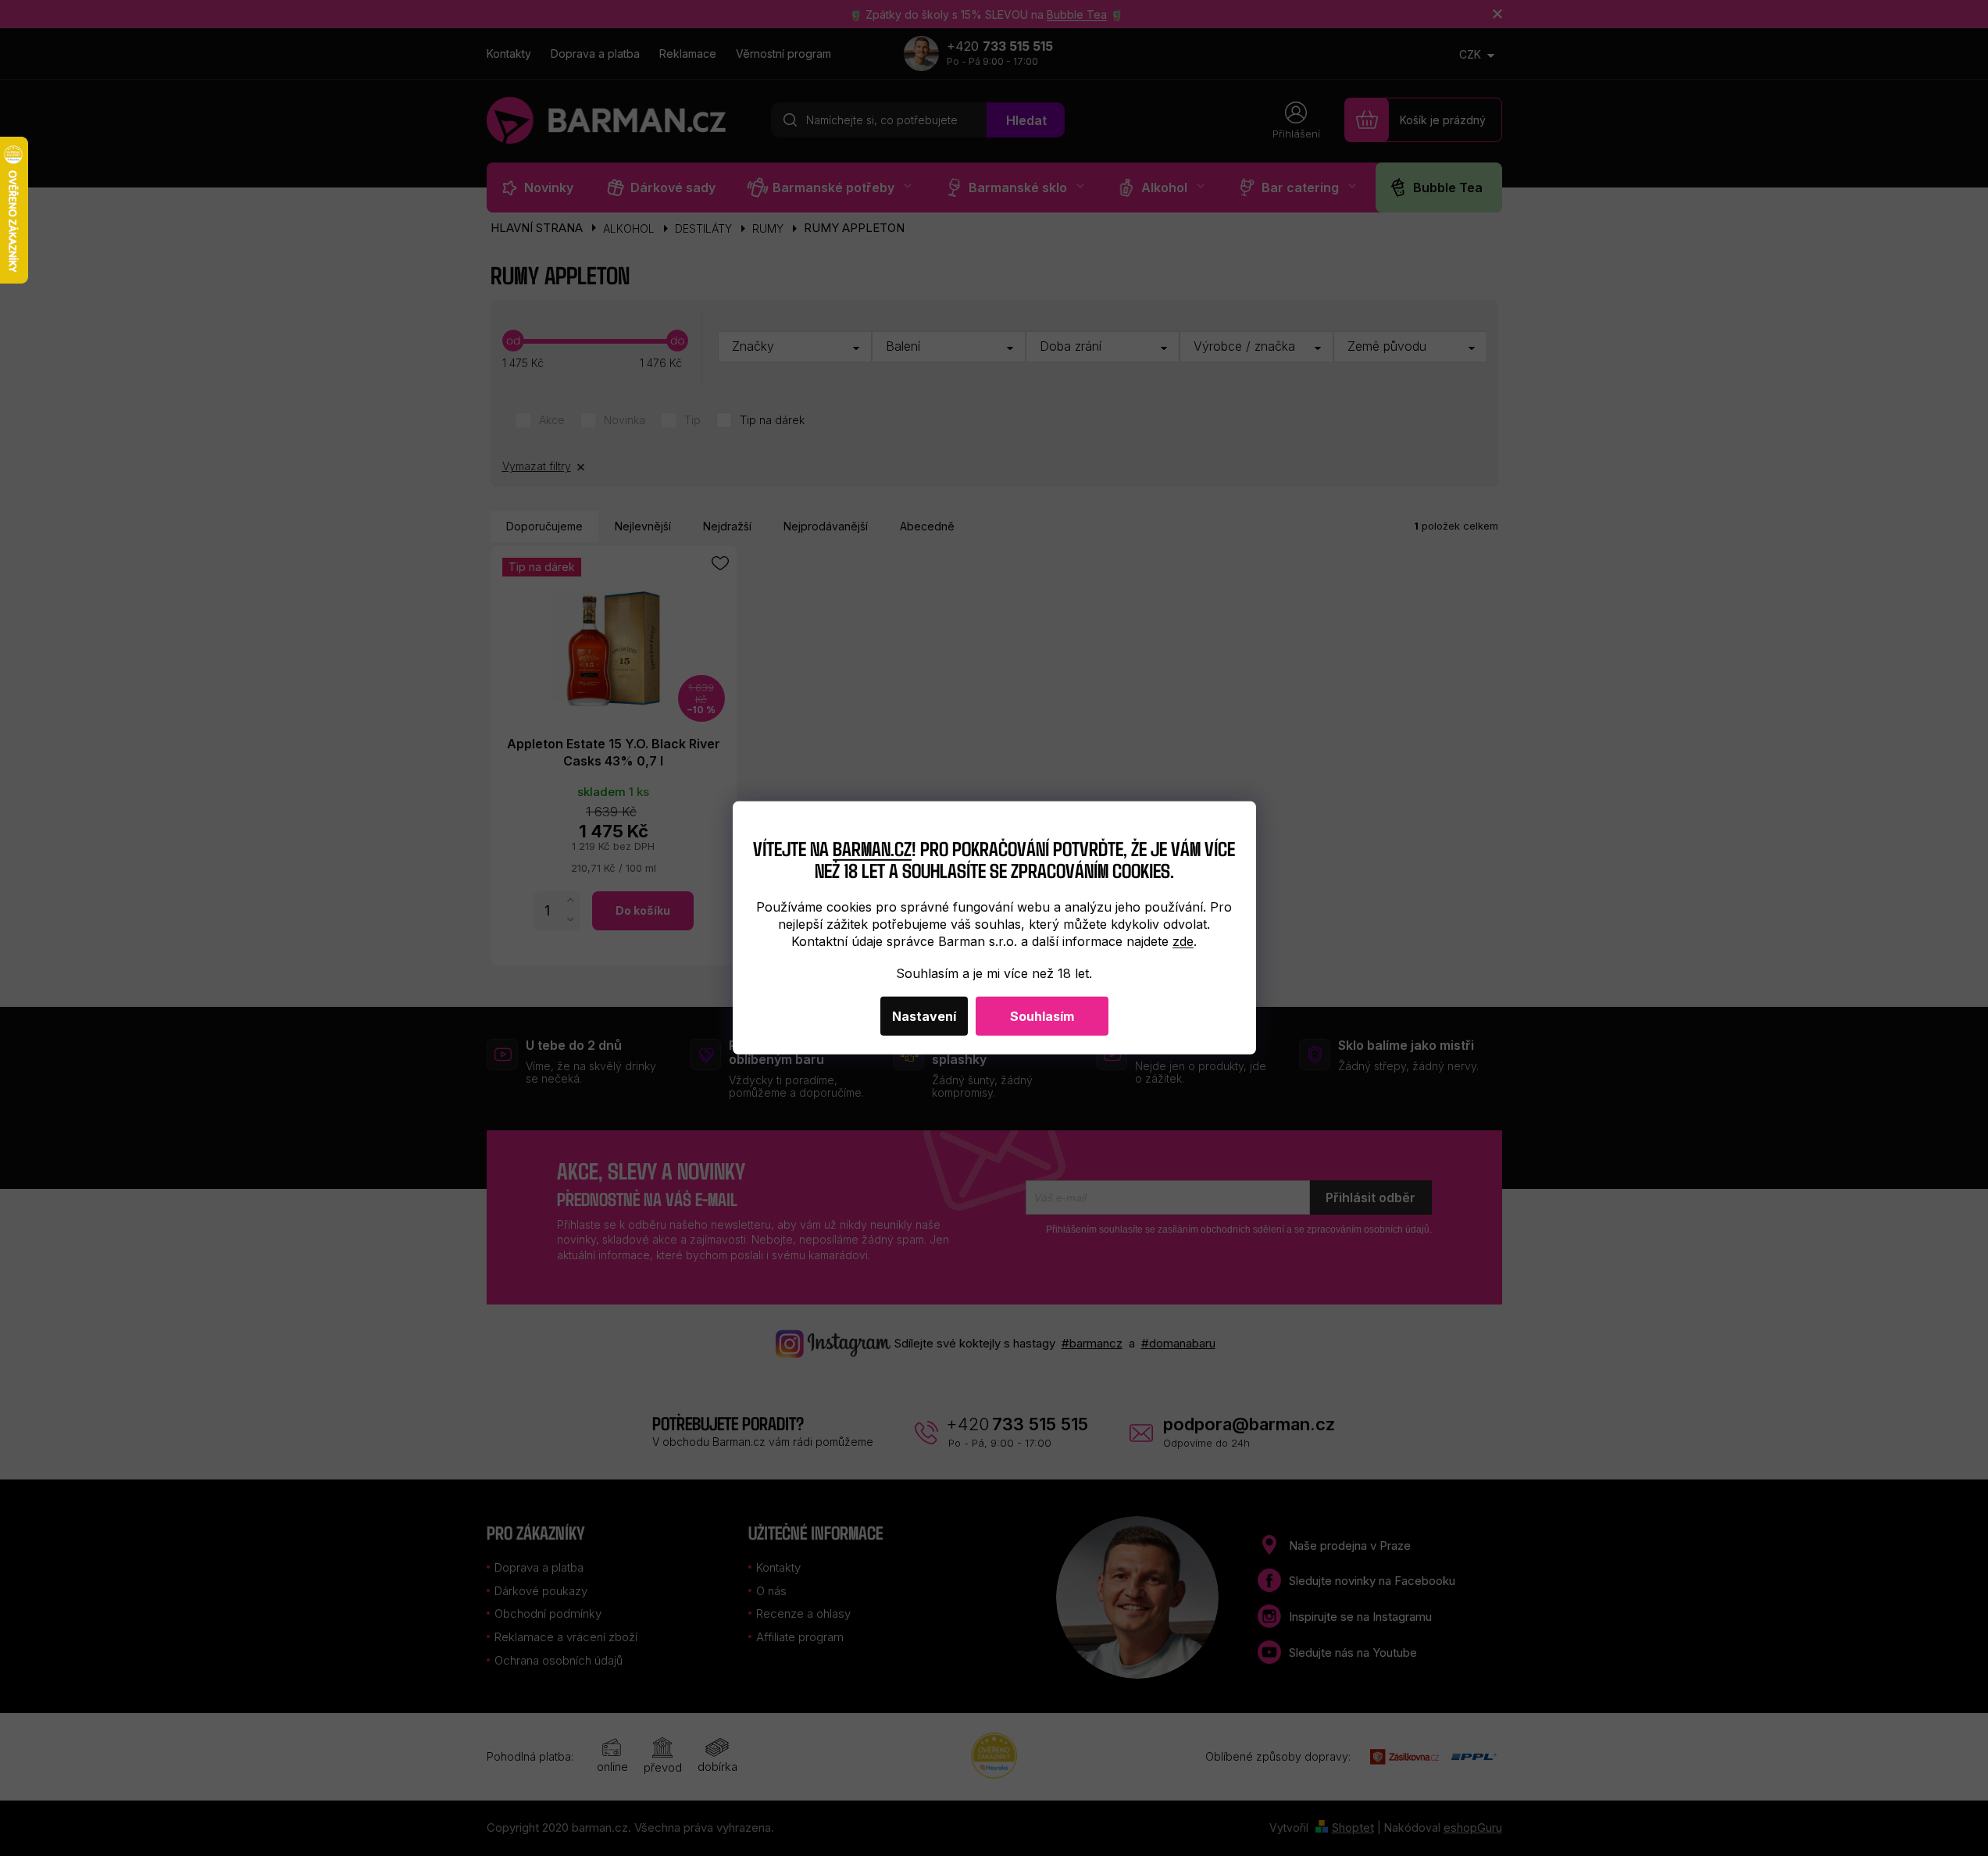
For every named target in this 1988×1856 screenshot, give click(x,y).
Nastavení (924, 1016)
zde (1183, 941)
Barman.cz (872, 847)
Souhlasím (1042, 1016)
